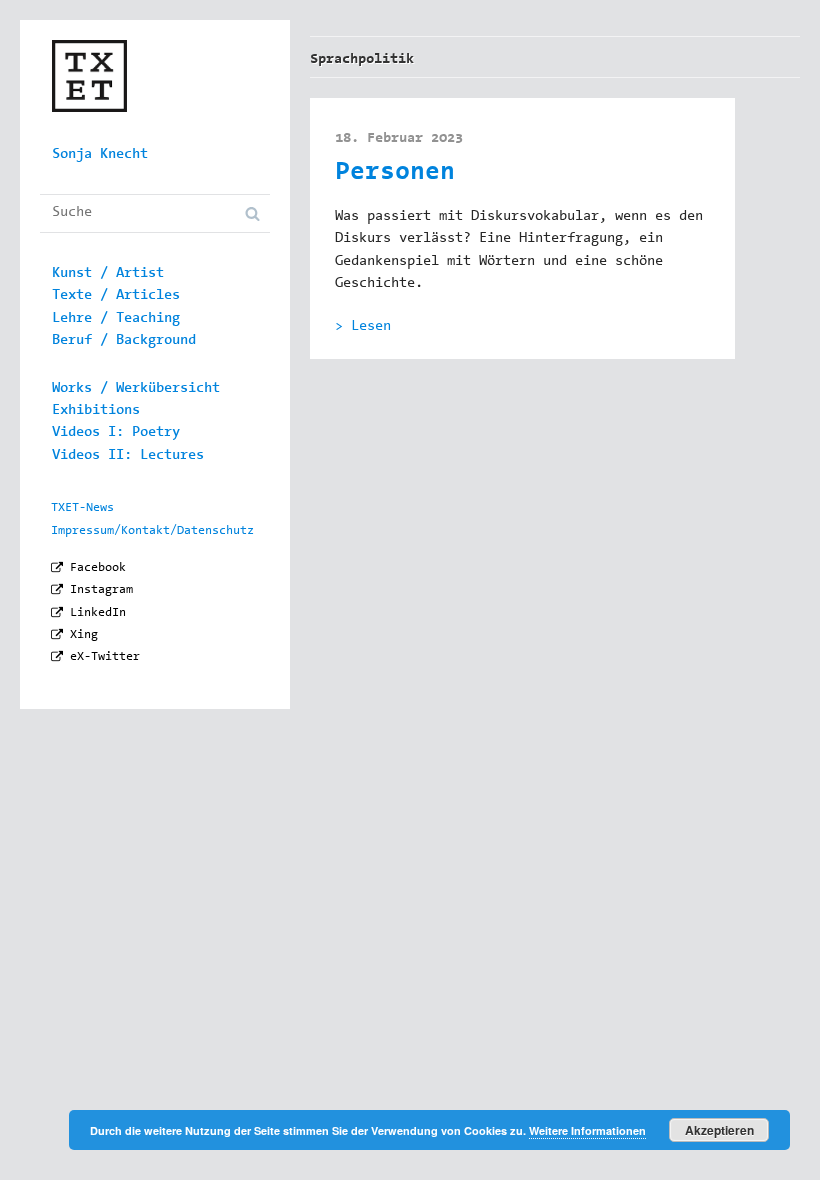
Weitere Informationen (587, 1130)
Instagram (101, 590)
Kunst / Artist (108, 274)
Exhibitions (96, 411)
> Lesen (363, 327)
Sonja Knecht (100, 155)
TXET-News (82, 508)
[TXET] (89, 91)
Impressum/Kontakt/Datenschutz (152, 531)
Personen (395, 173)
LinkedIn (98, 613)
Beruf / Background (124, 341)
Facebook (98, 568)
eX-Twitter (105, 657)
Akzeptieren (719, 1130)
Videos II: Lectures (128, 456)
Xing (84, 635)
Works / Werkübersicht (136, 389)
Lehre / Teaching (116, 319)
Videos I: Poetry (116, 433)
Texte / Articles (116, 296)
